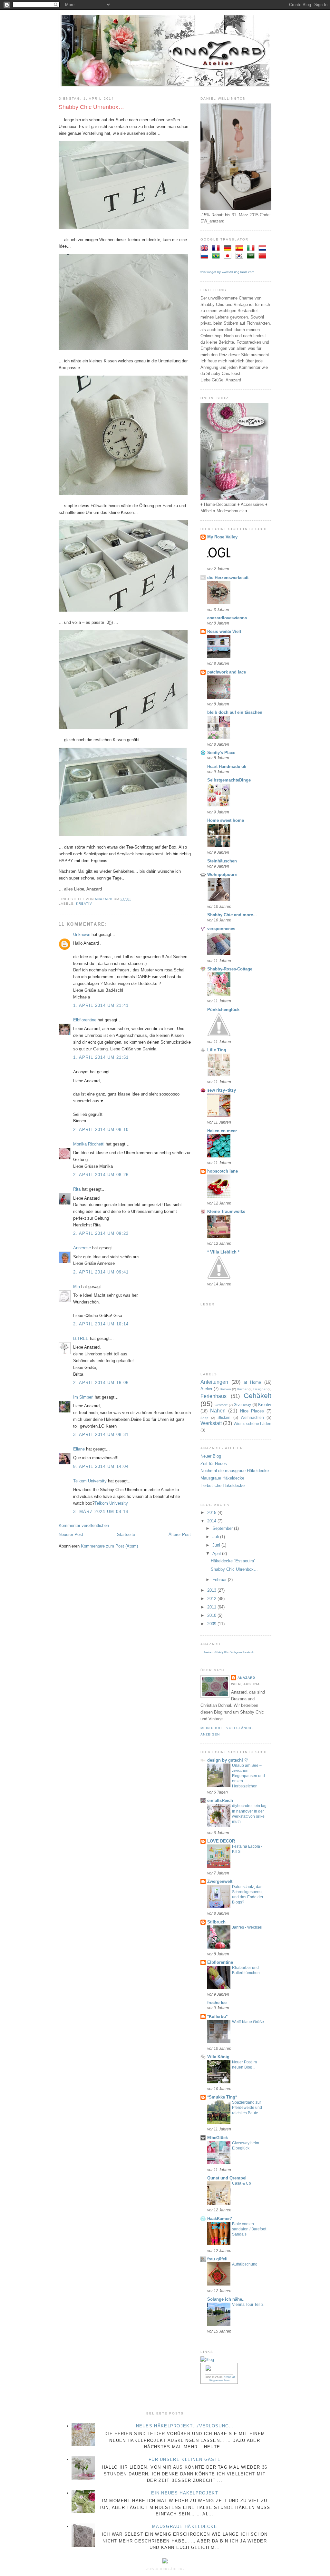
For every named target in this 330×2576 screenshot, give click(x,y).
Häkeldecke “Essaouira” (233, 1561)
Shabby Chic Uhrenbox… (234, 1569)
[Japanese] (229, 256)
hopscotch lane (223, 1171)
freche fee (217, 2003)
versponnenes (221, 929)
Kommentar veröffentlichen (84, 1525)
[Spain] (240, 249)
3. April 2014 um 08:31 (101, 1435)
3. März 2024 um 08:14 (101, 1512)
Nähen (218, 1411)
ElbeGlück (218, 2138)
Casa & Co (242, 2183)
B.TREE (81, 1338)
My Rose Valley (222, 537)
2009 (212, 1624)
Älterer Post (180, 1534)
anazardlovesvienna (227, 618)
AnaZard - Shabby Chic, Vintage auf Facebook (229, 1652)
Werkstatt (211, 1423)
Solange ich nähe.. (226, 2299)
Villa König (218, 2057)
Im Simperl (83, 1397)
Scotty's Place (221, 753)
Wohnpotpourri (222, 875)
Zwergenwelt (220, 1881)
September (223, 1528)
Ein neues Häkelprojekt (185, 2493)
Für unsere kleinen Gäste (185, 2459)
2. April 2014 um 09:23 (101, 1233)
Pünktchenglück (223, 1010)
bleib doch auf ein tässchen (235, 712)
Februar (220, 1580)
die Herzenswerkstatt (228, 578)
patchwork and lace (227, 672)
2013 (212, 1590)
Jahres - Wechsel (247, 1927)
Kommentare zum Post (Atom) (109, 1546)
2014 (212, 1521)
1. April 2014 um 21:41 (101, 1005)
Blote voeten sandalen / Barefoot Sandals (249, 2229)
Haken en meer (222, 1131)
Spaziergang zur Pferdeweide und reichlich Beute (247, 2108)
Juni (217, 1545)
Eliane (79, 1449)
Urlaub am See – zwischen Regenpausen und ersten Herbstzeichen (248, 1776)
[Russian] (206, 256)
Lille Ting (217, 1050)
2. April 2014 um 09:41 (101, 1272)
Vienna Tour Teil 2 (248, 2305)
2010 (212, 1615)
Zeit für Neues (214, 1464)
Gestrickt (221, 1405)
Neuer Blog (211, 1456)
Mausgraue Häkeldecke (222, 1478)
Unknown (82, 934)
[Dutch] (264, 249)
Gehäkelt (257, 1396)
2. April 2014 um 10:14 (101, 1324)
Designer (260, 1389)
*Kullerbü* (217, 2016)
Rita (77, 1189)
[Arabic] (252, 256)
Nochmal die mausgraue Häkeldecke (235, 1471)
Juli (216, 1537)
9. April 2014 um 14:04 (101, 1466)
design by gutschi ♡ (228, 1760)
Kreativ (84, 904)
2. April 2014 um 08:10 (101, 1130)
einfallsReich (220, 1800)
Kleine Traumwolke (226, 1211)
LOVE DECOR (221, 1841)
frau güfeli (217, 2259)
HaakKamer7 (220, 2219)
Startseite (126, 1534)
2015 (212, 1513)
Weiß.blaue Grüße (248, 2022)
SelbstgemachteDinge (229, 780)
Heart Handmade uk (227, 767)
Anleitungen (214, 1382)
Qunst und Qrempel (227, 2178)
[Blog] (207, 2360)
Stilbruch (216, 1922)
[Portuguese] (217, 256)
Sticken (224, 1417)
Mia (77, 1287)
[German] (229, 249)
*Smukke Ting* (222, 2097)
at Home (252, 1382)
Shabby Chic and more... (232, 915)
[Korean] (240, 256)
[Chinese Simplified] (264, 256)
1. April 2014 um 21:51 (101, 1057)
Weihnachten (252, 1417)
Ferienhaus (214, 1396)
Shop (204, 1418)
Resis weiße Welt (224, 631)
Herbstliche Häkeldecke (223, 1485)
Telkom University (90, 1481)
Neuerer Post (71, 1534)
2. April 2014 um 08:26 (101, 1175)
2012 (212, 1599)
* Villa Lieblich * (223, 1252)
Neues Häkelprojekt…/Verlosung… (185, 2426)
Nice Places (252, 1411)
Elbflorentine (85, 1020)
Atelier (206, 1389)
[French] (217, 249)
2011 (212, 1607)
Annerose (82, 1248)
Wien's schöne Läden (253, 1424)
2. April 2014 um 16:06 (101, 1383)
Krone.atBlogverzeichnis (222, 2379)
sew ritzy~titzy (222, 1090)
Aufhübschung (245, 2264)
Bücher (242, 1389)
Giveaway (242, 1405)
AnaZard (246, 1678)
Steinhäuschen (222, 861)
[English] (206, 249)
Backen (225, 1389)
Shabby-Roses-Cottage (230, 969)
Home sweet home (226, 820)
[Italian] (252, 249)
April (217, 1553)
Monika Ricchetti (89, 1144)
